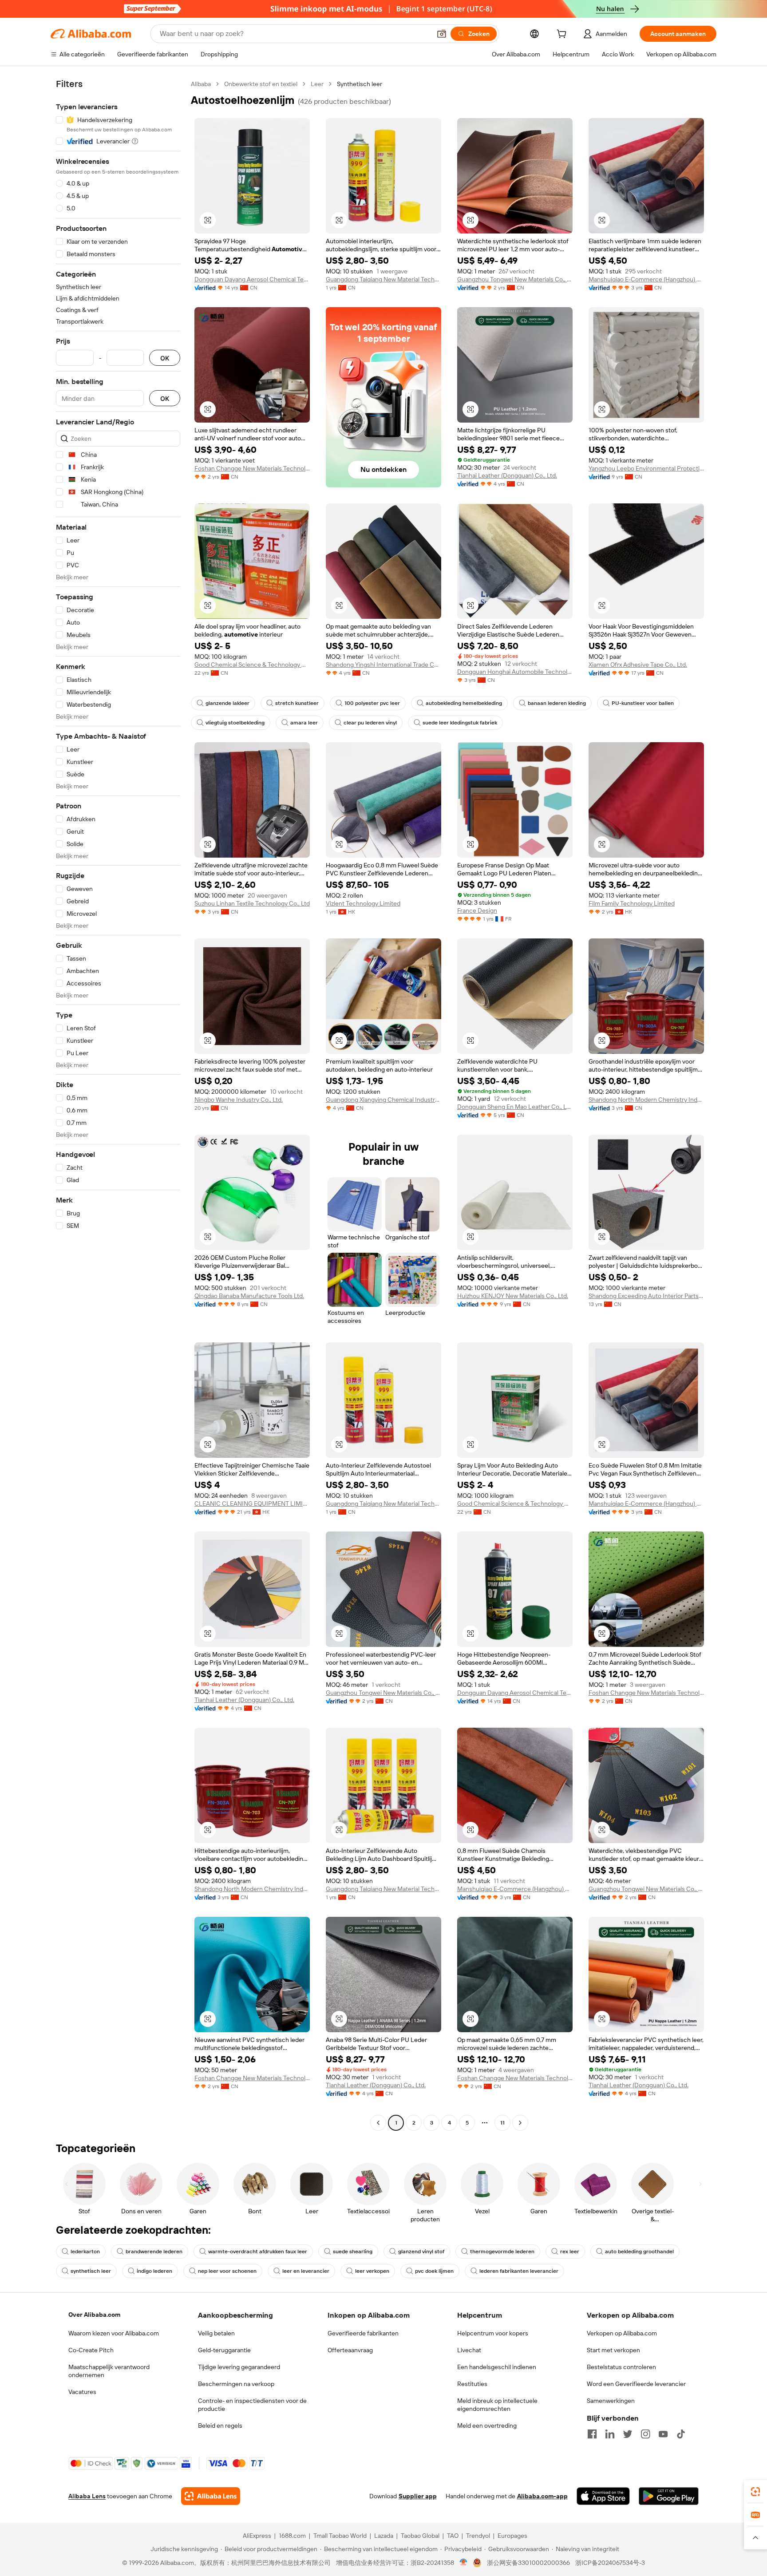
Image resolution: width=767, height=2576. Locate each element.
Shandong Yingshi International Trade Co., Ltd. (383, 665)
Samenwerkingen (611, 2401)
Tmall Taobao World (340, 2536)
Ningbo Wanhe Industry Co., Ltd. (239, 1100)
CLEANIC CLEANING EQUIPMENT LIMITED (252, 1504)
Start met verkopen (613, 2350)
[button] (442, 34)
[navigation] (118, 1104)
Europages (512, 2536)
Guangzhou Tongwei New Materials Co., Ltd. (515, 279)
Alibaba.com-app (542, 2496)
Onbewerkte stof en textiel (261, 84)
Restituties (472, 2384)
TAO (453, 2536)
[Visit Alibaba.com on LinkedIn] (610, 2434)
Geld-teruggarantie (224, 2350)
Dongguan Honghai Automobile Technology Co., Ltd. (515, 672)
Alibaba (201, 84)
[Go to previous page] (378, 2123)
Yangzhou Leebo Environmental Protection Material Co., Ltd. (646, 468)
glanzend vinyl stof (421, 2252)
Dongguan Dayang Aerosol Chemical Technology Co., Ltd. (252, 279)
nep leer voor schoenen (227, 2271)
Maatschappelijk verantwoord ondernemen (109, 2371)
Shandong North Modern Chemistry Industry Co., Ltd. (646, 1100)
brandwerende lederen (154, 2252)
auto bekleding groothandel (639, 2252)
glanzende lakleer (227, 703)
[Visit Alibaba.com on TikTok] (681, 2434)
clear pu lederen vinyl (370, 723)
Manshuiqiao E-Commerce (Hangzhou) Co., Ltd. (646, 279)
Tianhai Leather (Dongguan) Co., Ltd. (507, 475)
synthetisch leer (91, 2271)
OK (165, 358)
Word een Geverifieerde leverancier (636, 2384)
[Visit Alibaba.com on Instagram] (645, 2434)
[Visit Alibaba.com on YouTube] (663, 2434)
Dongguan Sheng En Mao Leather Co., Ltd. (515, 1107)
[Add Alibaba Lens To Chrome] (211, 2496)
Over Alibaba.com (94, 2315)
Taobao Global (420, 2536)
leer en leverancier (306, 2271)
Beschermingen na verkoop (236, 2384)
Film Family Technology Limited (632, 903)
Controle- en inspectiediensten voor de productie (252, 2405)
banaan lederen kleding (557, 703)
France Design (477, 910)
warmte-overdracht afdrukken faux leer (258, 2252)
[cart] (563, 35)
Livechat (469, 2350)
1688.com (292, 2536)
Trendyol (478, 2536)
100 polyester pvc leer (372, 703)
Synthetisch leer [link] (360, 84)
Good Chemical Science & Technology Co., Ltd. (252, 665)
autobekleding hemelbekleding (464, 703)
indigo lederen (154, 2271)
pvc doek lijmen (434, 2271)
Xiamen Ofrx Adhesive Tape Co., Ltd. (638, 665)
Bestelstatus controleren (621, 2367)
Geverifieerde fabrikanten (363, 2333)
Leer (317, 84)
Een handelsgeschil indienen (497, 2367)
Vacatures (82, 2392)
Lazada (384, 2536)
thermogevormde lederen (502, 2252)
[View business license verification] (464, 2563)
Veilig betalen (216, 2333)
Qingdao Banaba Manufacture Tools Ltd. (249, 1296)
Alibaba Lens (87, 2496)
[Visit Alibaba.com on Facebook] (592, 2434)
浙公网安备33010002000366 (528, 2563)
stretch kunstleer (297, 703)
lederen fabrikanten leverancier (519, 2271)
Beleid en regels (220, 2426)
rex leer (570, 2252)
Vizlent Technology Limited (363, 903)
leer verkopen (372, 2271)
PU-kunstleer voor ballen (643, 703)
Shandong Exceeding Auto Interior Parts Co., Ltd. (646, 1296)
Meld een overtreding (487, 2426)
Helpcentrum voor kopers (493, 2333)
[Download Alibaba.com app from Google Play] (669, 2496)
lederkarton (85, 2252)
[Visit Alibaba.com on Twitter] (628, 2434)
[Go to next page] (520, 2123)
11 (502, 2123)
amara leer (304, 723)
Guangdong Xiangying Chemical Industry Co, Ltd (383, 1100)
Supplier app (418, 2496)
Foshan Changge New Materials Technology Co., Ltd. (252, 468)
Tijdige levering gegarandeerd (239, 2367)
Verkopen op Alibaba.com (622, 2333)
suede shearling (353, 2252)
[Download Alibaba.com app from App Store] (603, 2496)
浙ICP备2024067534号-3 (610, 2563)
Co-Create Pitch (91, 2350)
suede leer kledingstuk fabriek (460, 723)
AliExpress (257, 2536)
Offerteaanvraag (350, 2350)
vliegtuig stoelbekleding (235, 723)
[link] (755, 2492)
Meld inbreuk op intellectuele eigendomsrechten (497, 2405)
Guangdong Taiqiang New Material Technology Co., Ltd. (383, 279)
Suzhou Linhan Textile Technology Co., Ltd (252, 903)
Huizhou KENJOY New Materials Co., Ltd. (513, 1296)
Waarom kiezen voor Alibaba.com (114, 2333)
